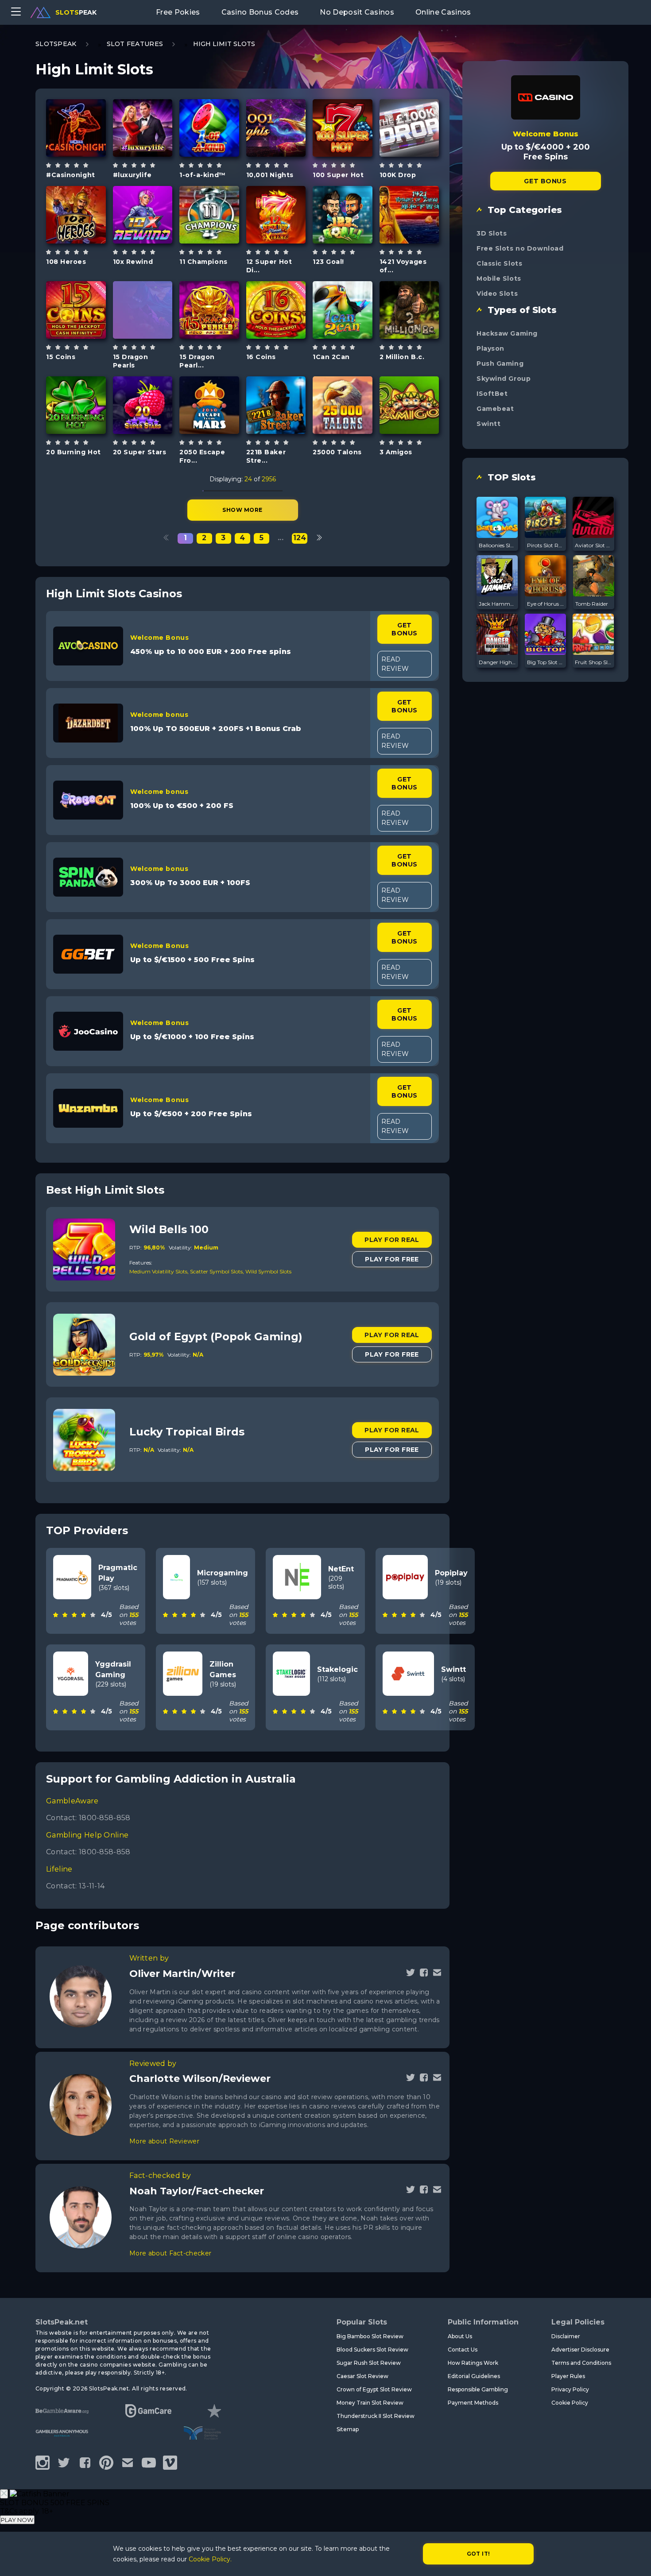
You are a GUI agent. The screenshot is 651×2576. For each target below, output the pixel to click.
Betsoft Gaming (409, 283)
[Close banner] (4, 2494)
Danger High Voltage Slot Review (497, 662)
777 (219, 150)
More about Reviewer (164, 2141)
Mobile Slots (499, 278)
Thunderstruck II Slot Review (376, 2416)
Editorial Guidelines (474, 2376)
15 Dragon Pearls (131, 361)
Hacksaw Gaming (507, 333)
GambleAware (72, 1801)
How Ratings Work (473, 2363)
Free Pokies (178, 12)
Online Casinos (443, 12)
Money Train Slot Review (370, 2403)
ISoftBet (492, 394)
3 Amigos (396, 452)
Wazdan (76, 287)
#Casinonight (71, 175)
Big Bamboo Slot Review (370, 2336)
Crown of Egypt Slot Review (374, 2389)
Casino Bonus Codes (260, 12)
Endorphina (143, 105)
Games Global (76, 192)
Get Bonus (404, 629)
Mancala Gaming (76, 105)
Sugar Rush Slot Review (369, 2363)
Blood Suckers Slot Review (372, 2350)
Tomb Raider (592, 604)
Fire (353, 153)
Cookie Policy (570, 2403)
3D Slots (492, 233)
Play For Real (392, 1240)
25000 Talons (337, 452)
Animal (353, 335)
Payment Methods (473, 2403)
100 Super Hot (338, 175)
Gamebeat (495, 409)
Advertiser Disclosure (580, 2350)
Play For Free (392, 1259)
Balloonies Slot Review (497, 545)
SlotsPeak (56, 44)
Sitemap (348, 2429)
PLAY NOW (17, 2520)
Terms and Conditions (581, 2363)
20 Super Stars (140, 452)
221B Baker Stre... (266, 456)
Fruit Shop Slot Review (593, 662)
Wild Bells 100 (169, 1229)
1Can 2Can (331, 357)
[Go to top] (634, 2559)
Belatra (142, 382)
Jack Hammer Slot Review (497, 604)
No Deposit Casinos (357, 12)
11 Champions (203, 262)
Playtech (209, 105)
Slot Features (135, 44)
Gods (286, 150)
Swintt (488, 424)
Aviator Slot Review (593, 545)
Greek (153, 150)
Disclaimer (566, 2336)
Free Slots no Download (520, 248)
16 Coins (261, 357)
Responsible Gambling (478, 2389)
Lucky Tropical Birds (187, 1432)
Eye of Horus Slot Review (546, 604)
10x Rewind (133, 262)
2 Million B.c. (402, 357)
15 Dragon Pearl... (197, 361)
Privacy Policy (570, 2389)
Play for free (79, 130)
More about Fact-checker (170, 2253)
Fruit (286, 431)
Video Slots (497, 294)
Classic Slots (499, 263)
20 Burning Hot (74, 452)
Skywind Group (504, 379)
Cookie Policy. (210, 2559)
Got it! (479, 2554)
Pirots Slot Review (546, 545)
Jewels (286, 240)
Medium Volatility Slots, (160, 1271)
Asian (86, 240)
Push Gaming (500, 364)
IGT (409, 192)
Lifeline (59, 1869)
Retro (286, 332)
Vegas (86, 153)
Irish (419, 427)
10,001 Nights (270, 175)
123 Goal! (328, 262)
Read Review (395, 664)
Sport (219, 240)
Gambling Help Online (87, 1835)
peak (76, 12)
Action (419, 150)
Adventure (409, 339)
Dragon (153, 332)
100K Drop (398, 175)
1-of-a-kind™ (203, 175)
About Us (460, 2336)
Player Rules (568, 2376)
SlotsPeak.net (62, 2322)
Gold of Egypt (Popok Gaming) (216, 1336)
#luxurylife (132, 175)
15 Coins (61, 357)
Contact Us (463, 2350)
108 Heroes (66, 262)
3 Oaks (143, 287)
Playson (490, 348)
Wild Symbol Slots (268, 1271)
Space (219, 431)
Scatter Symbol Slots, (218, 1271)
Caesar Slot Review (362, 2376)
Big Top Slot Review (546, 662)
